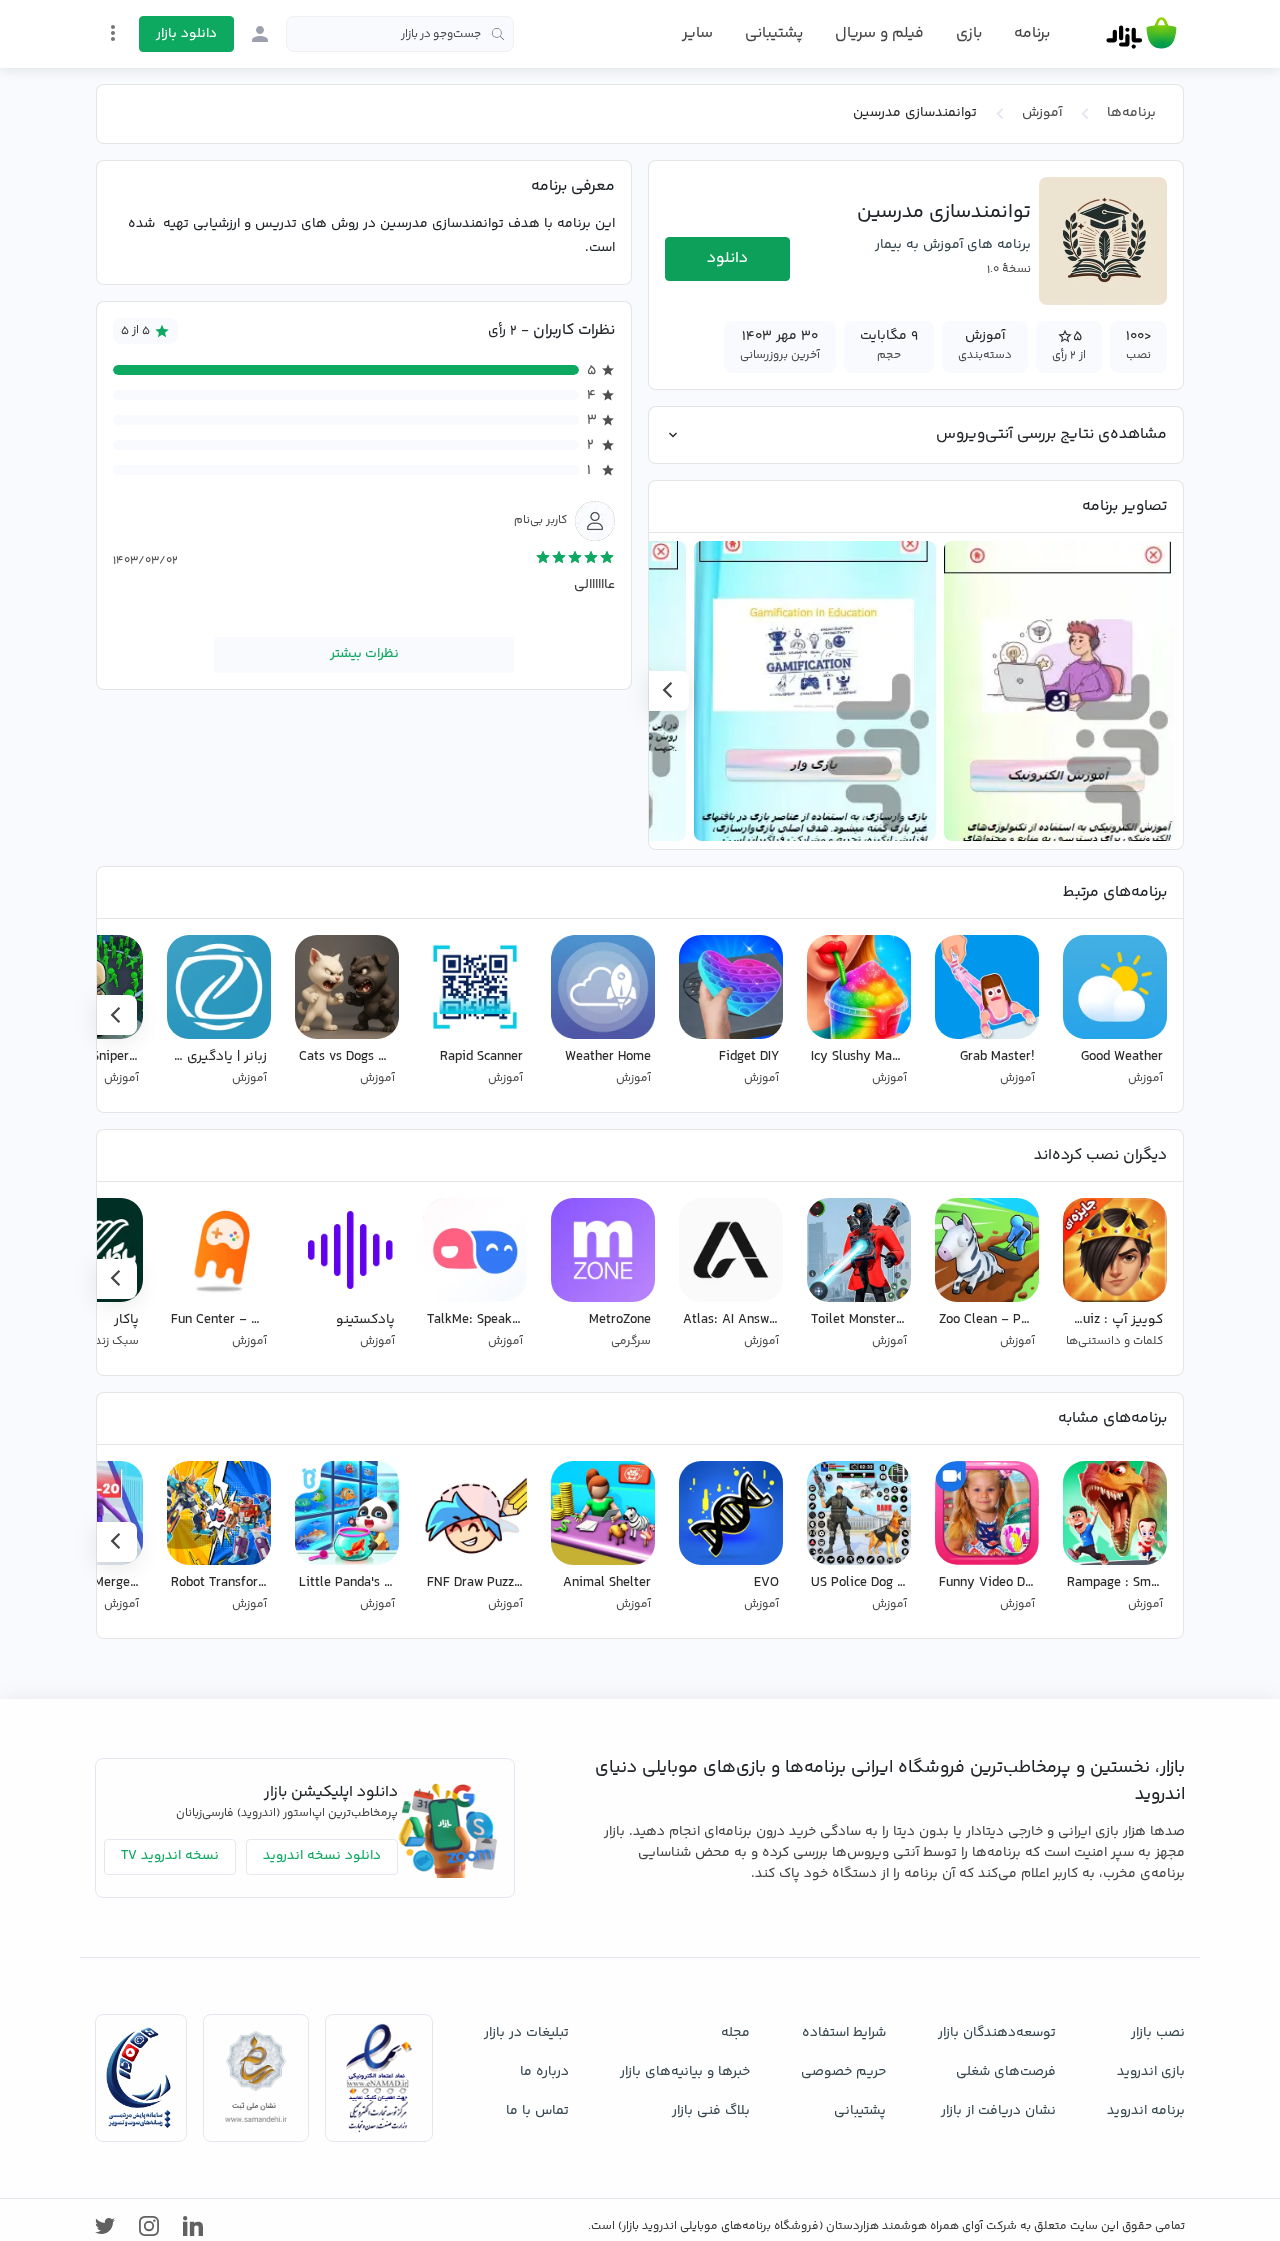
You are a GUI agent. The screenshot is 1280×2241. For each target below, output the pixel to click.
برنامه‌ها (1131, 113)
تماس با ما (537, 2111)
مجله (735, 2033)
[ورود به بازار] (260, 34)
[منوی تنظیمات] (113, 33)
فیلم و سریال (879, 33)
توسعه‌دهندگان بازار (997, 2033)
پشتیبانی (774, 33)
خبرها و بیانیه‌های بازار (685, 2072)
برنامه (1032, 34)
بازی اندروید (1151, 2072)
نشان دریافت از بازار (998, 2111)
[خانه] (1141, 34)
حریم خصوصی (843, 2072)
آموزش (1042, 113)
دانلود (727, 258)
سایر (697, 34)
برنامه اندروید (1146, 2111)
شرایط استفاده (844, 2033)
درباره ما (544, 2072)
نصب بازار (1158, 2033)
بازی (969, 34)
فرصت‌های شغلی (1006, 2072)
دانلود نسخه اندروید (322, 1856)
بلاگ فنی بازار (711, 2111)
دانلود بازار (186, 34)
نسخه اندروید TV (170, 1856)
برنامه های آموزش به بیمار (953, 245)
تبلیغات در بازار (526, 2033)
